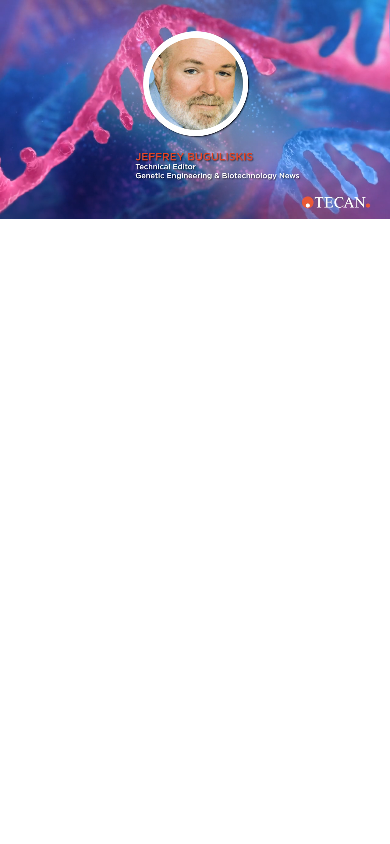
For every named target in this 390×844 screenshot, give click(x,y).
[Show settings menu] (333, 203)
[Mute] (295, 203)
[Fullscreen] (371, 203)
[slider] (179, 203)
